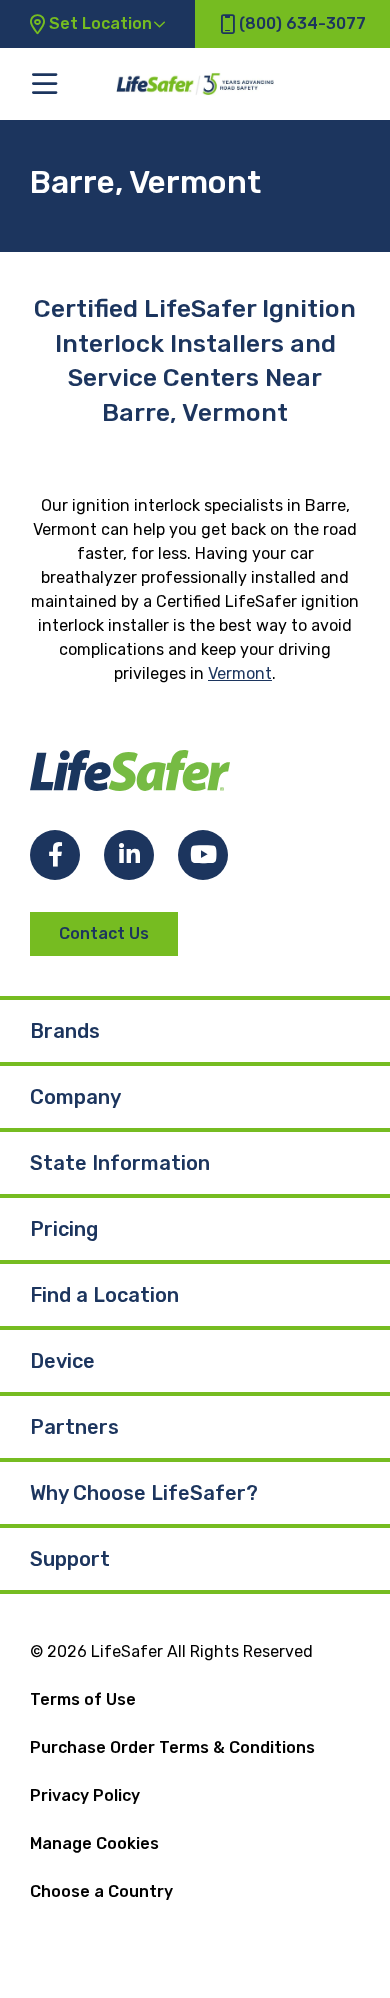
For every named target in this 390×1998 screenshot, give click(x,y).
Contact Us (104, 933)
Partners (74, 1427)
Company (75, 1097)
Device (62, 1361)
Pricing (64, 1229)
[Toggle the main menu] (44, 83)
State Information (120, 1163)
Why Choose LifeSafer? (144, 1493)
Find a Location (104, 1295)
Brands (65, 1031)
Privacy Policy (85, 1795)
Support (70, 1559)
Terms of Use (83, 1699)
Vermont (240, 673)
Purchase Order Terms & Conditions (172, 1747)
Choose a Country (101, 1891)
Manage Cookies (94, 1843)
